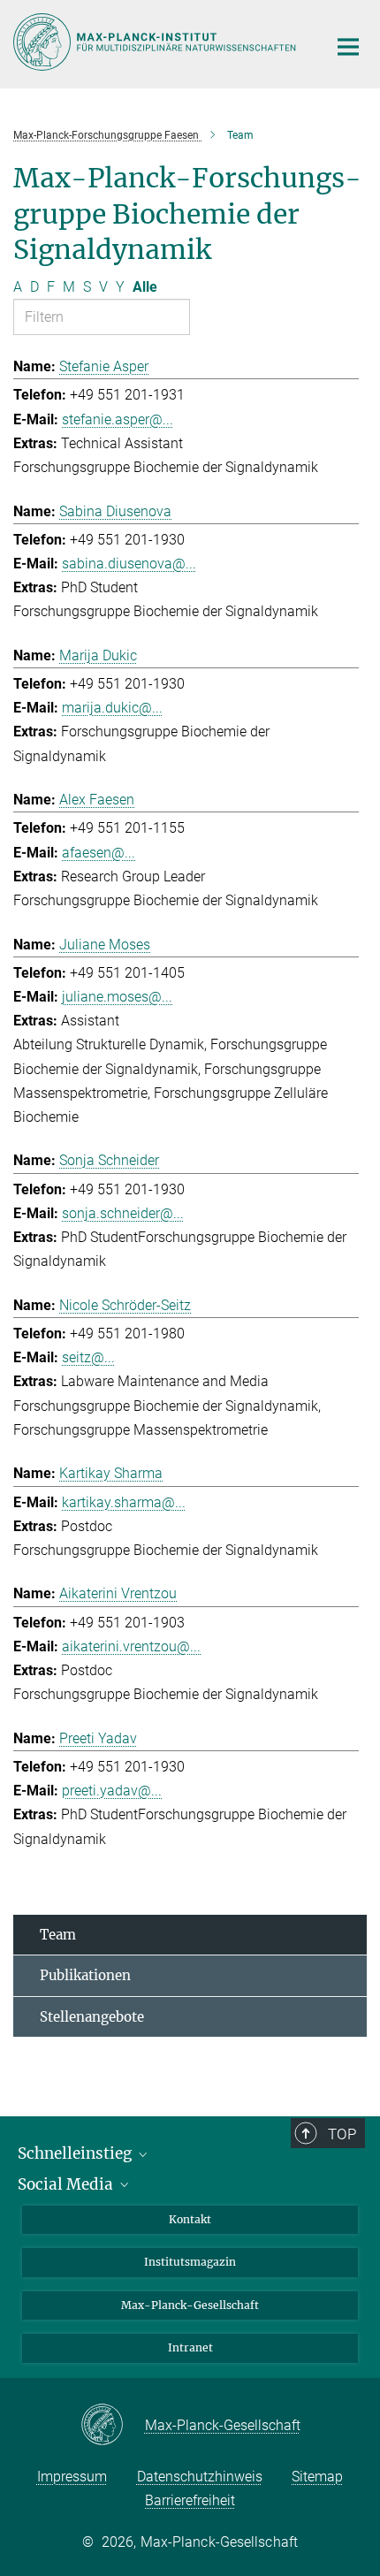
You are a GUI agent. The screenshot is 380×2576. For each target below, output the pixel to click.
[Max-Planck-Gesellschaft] (113, 2426)
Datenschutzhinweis (200, 2477)
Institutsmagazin (190, 2262)
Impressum (72, 2477)
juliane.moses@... (117, 997)
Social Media (67, 2184)
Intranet (190, 2347)
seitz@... (88, 1357)
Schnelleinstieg (76, 2153)
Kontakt (190, 2219)
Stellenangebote (92, 2017)
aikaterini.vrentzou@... (131, 1646)
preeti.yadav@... (112, 1791)
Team (58, 1935)
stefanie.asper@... (118, 419)
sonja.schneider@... (123, 1213)
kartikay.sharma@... (124, 1502)
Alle (145, 287)
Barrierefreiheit (190, 2500)
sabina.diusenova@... (129, 564)
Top (342, 2134)
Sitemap (317, 2477)
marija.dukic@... (112, 708)
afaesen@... (99, 853)
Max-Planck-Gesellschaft (190, 2305)
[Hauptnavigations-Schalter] (348, 47)
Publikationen (85, 1975)
